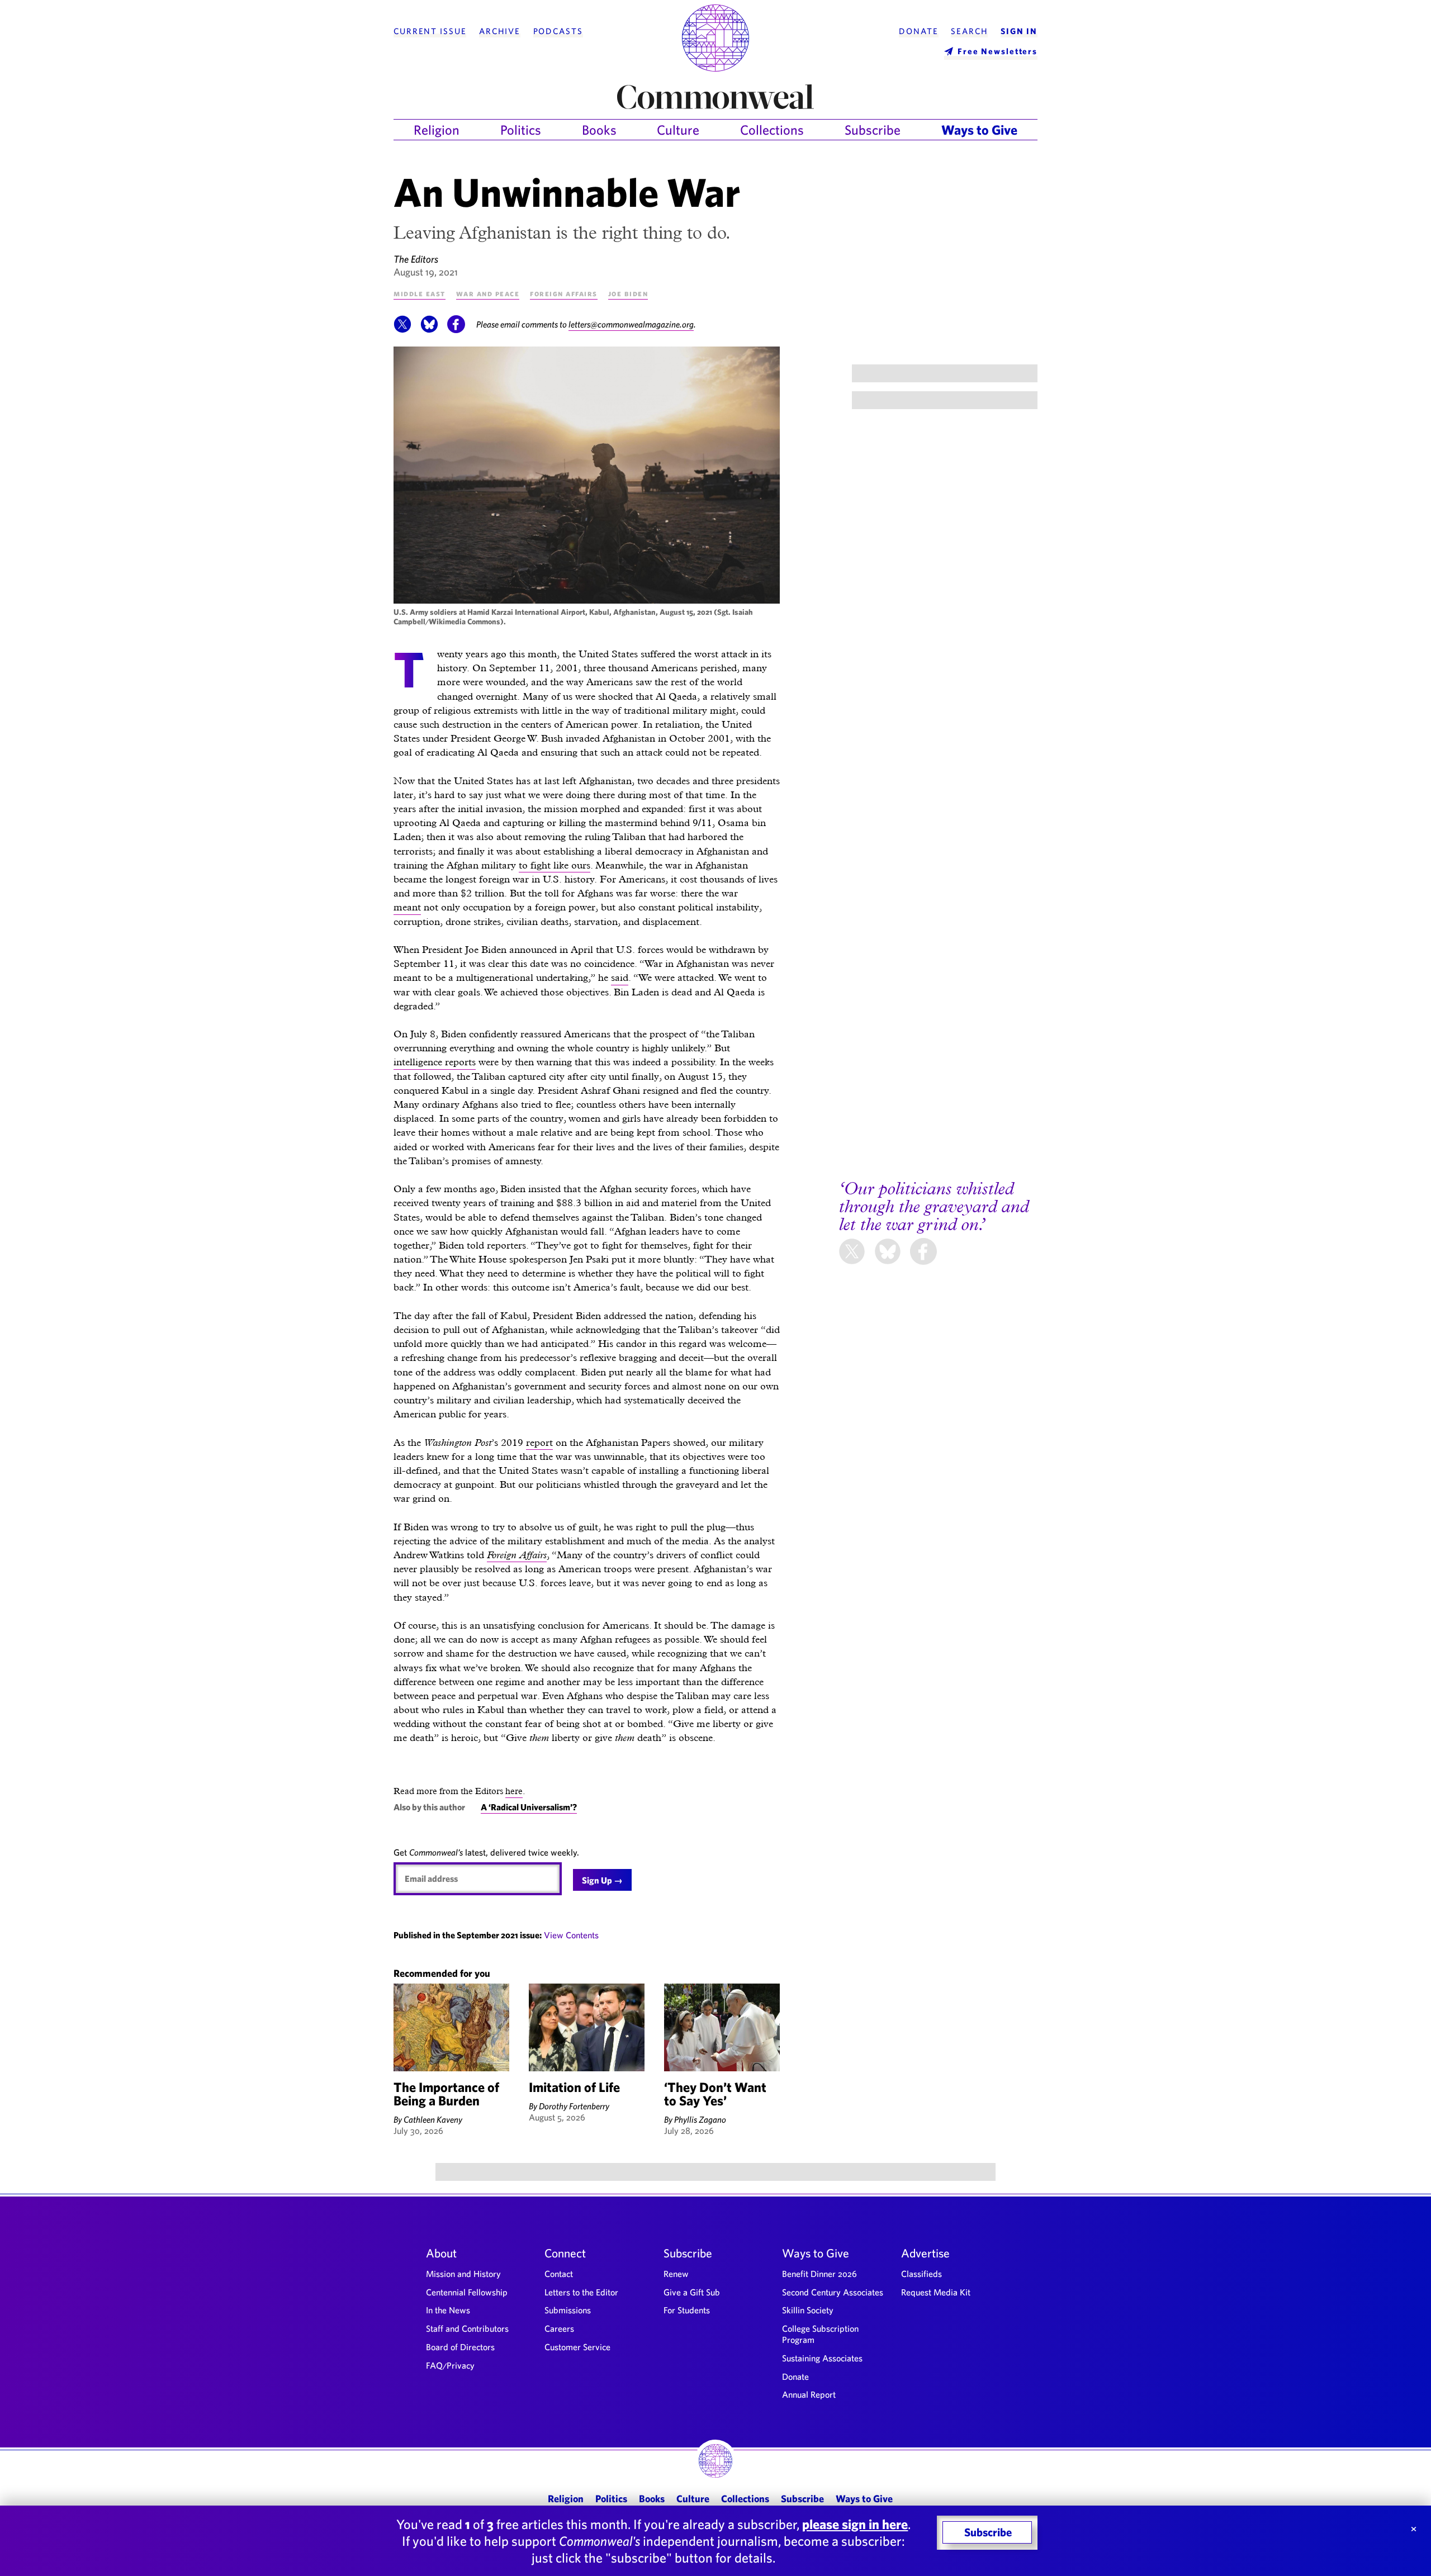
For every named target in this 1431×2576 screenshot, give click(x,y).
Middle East (420, 293)
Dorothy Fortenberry (574, 2106)
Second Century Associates (833, 2292)
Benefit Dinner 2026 (819, 2274)
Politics (521, 130)
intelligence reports (435, 1062)
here (514, 1791)
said (620, 977)
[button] (402, 330)
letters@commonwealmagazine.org (631, 324)
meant (407, 907)
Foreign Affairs (564, 293)
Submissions (568, 2310)
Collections (772, 130)
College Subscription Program (820, 2334)
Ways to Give (979, 130)
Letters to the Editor (581, 2292)
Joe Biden (628, 293)
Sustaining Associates (822, 2358)
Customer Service (577, 2347)
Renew (676, 2274)
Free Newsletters (998, 51)
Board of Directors (460, 2347)
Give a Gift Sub (692, 2292)
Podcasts (558, 31)
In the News (448, 2310)
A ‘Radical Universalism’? (529, 1807)
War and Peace (488, 293)
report (539, 1442)
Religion (437, 130)
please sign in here (855, 2524)
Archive (500, 31)
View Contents (571, 1935)
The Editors (416, 259)
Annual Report (809, 2394)
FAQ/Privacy (450, 2365)
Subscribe (873, 130)
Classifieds (921, 2274)
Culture (678, 130)
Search (969, 31)
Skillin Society (808, 2310)
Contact (559, 2274)
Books (599, 130)
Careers (559, 2328)
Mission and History (463, 2274)
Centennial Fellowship (467, 2292)
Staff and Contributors (467, 2328)
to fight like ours (555, 865)
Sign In (1019, 31)
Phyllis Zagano (700, 2119)
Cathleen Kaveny (433, 2119)
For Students (687, 2310)
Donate (918, 31)
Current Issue (430, 31)
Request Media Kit (936, 2292)
